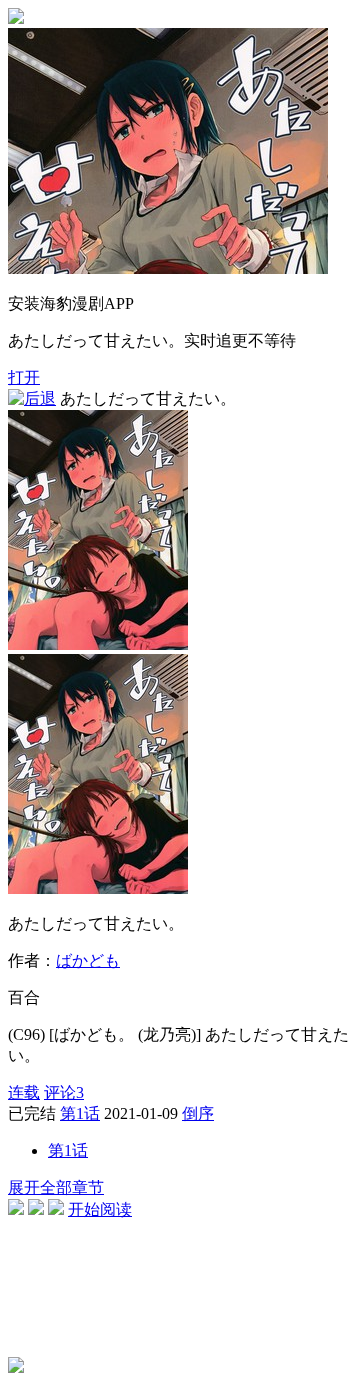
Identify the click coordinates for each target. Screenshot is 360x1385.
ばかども (88, 960)
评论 (64, 1092)
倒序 (198, 1113)
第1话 (80, 1113)
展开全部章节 (56, 1187)
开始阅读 (100, 1209)
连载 (24, 1092)
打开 (24, 377)
